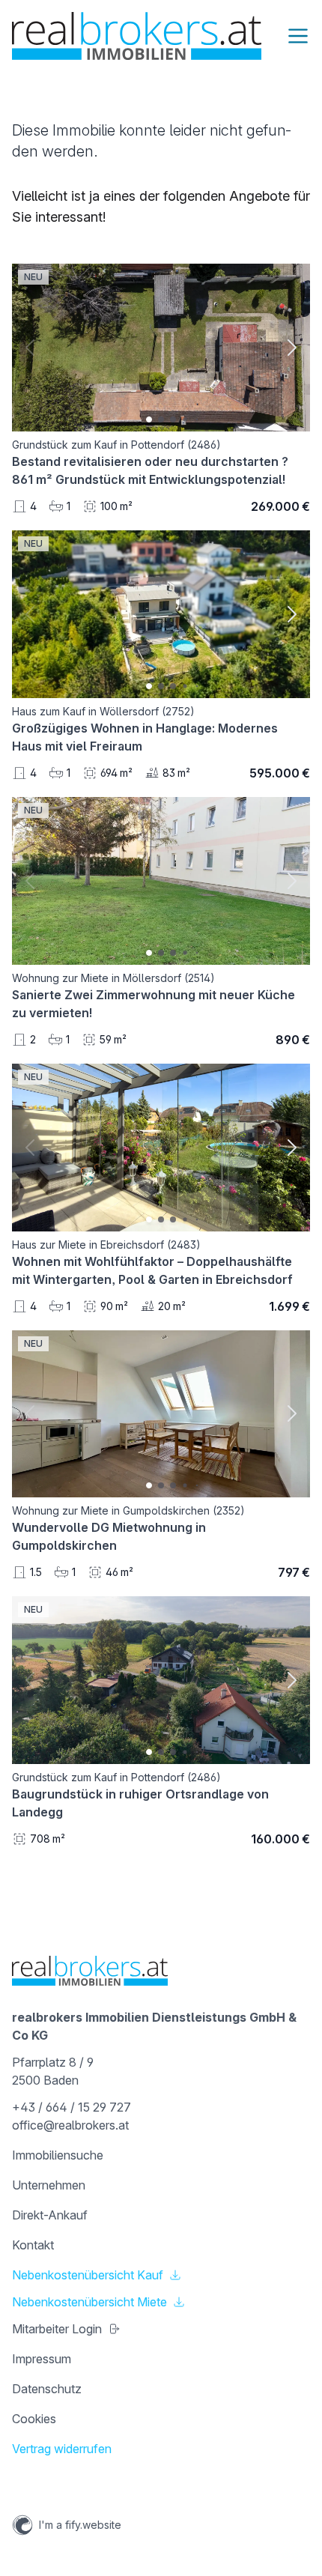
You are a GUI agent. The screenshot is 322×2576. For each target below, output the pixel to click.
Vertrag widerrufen (62, 2449)
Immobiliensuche (58, 2155)
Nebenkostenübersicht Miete (89, 2302)
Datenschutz (47, 2389)
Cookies (34, 2419)
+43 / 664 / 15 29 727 (72, 2107)
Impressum (42, 2359)
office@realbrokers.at (70, 2125)
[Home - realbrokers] (137, 36)
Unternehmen (49, 2185)
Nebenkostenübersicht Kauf (88, 2275)
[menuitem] (161, 2155)
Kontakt (33, 2245)
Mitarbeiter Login (57, 2329)
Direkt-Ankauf (50, 2215)
